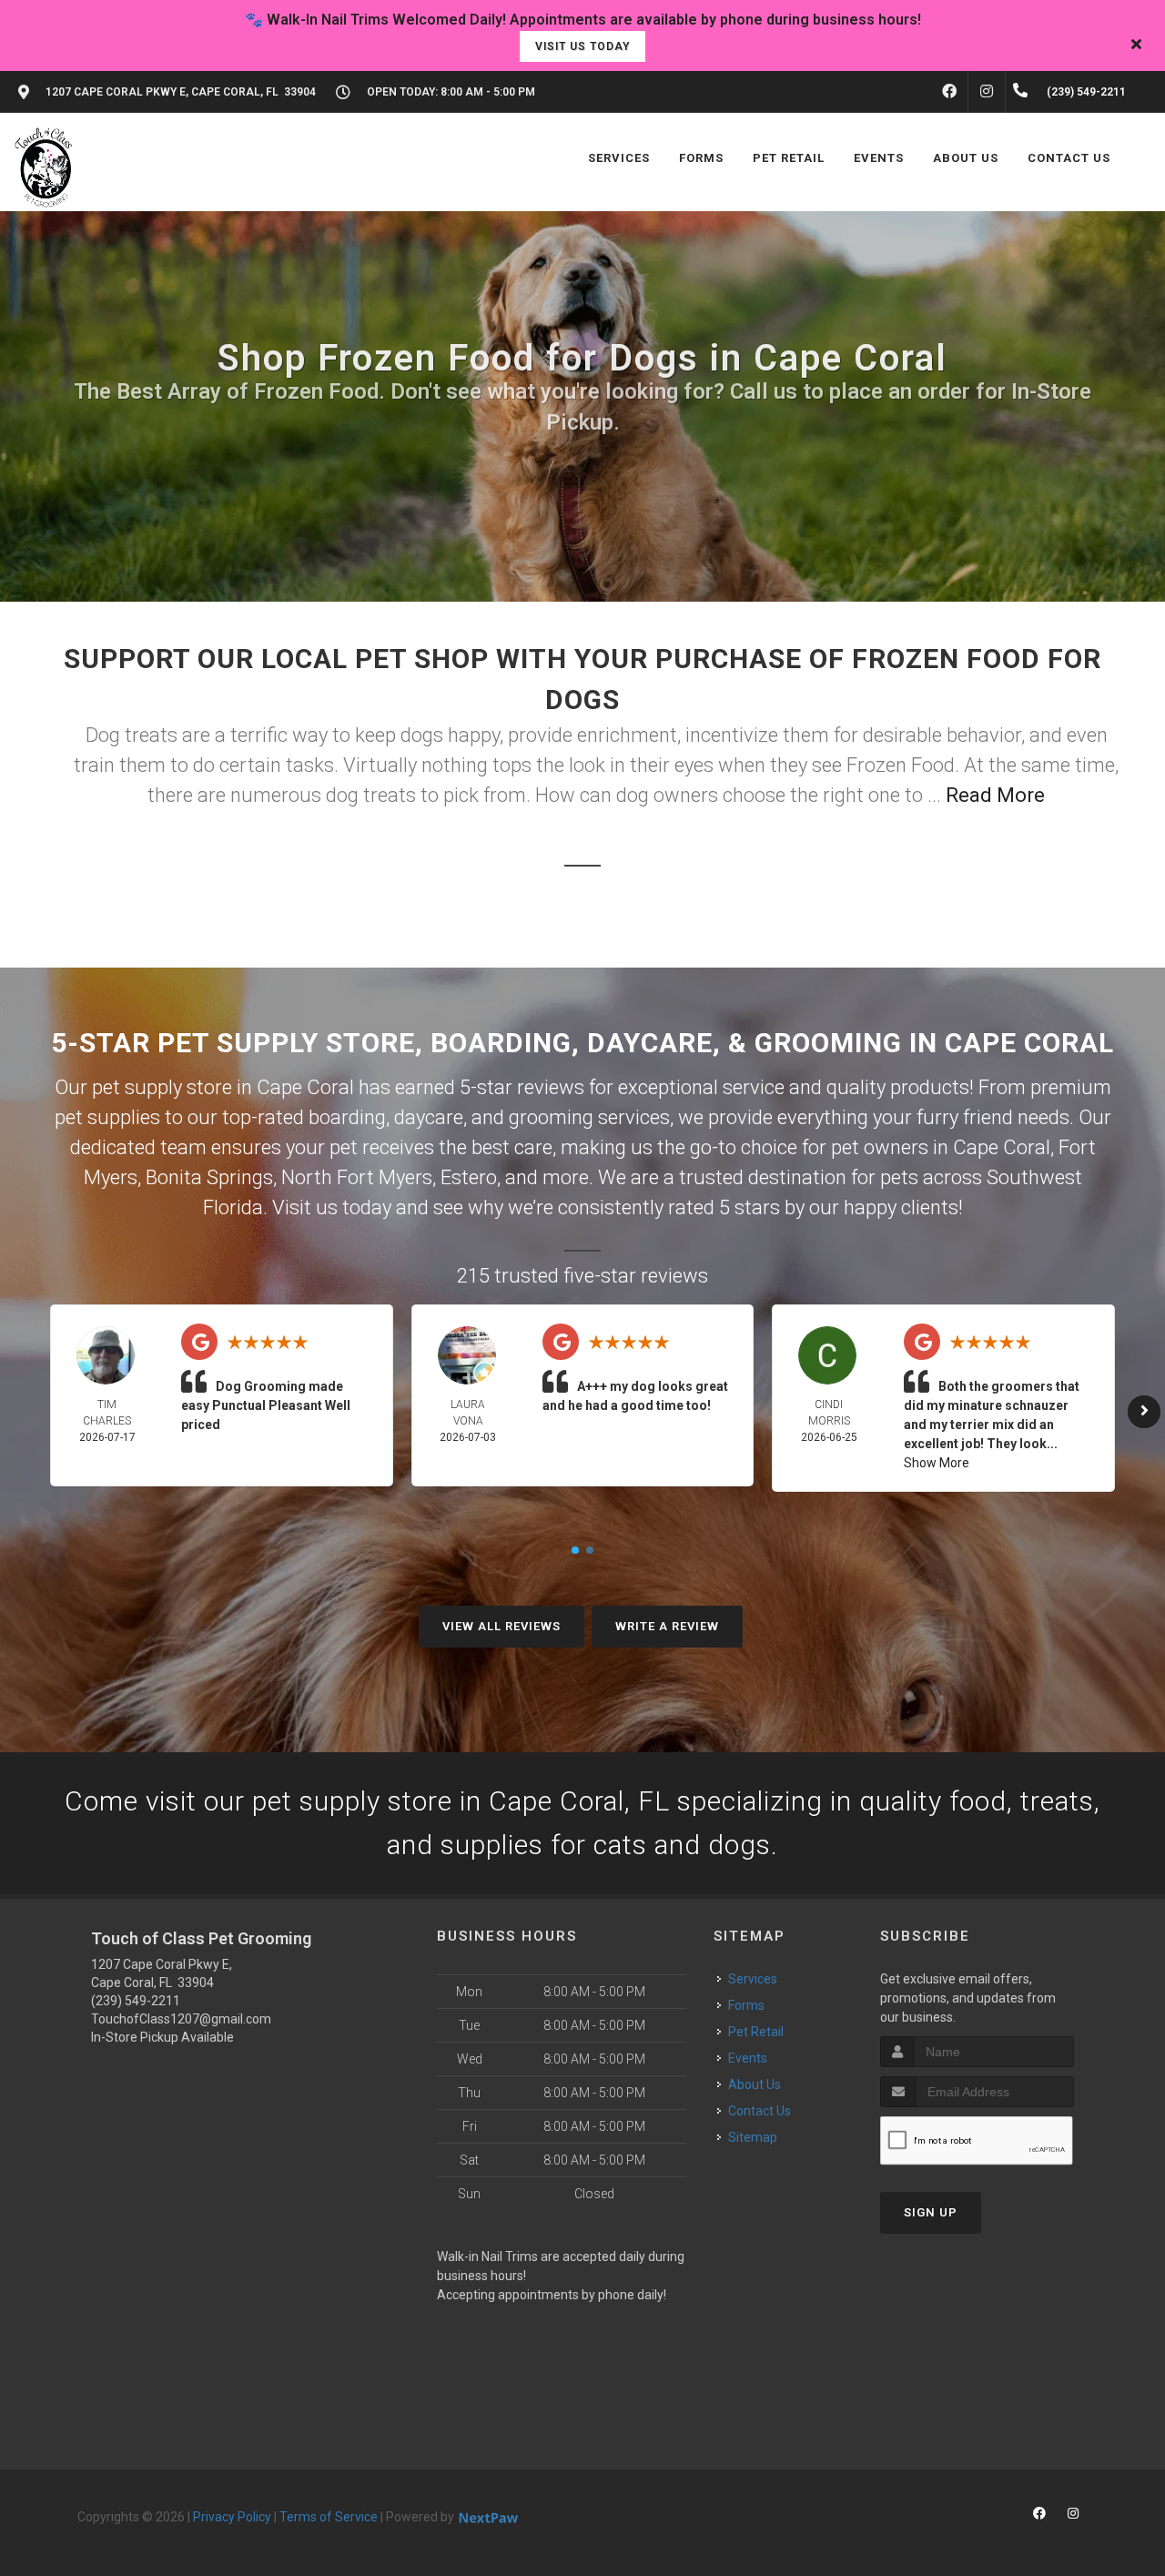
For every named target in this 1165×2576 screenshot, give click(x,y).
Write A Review (667, 1626)
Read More (995, 795)
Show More (937, 1463)
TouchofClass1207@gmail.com (181, 2019)
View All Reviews (501, 1626)
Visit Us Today (582, 46)
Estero (469, 1177)
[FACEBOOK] (949, 92)
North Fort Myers (357, 1177)
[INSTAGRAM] (987, 92)
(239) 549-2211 (136, 2001)
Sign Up (931, 2212)
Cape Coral (1002, 1147)
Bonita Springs (209, 1177)
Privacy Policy (232, 2517)
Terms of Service (329, 2517)
